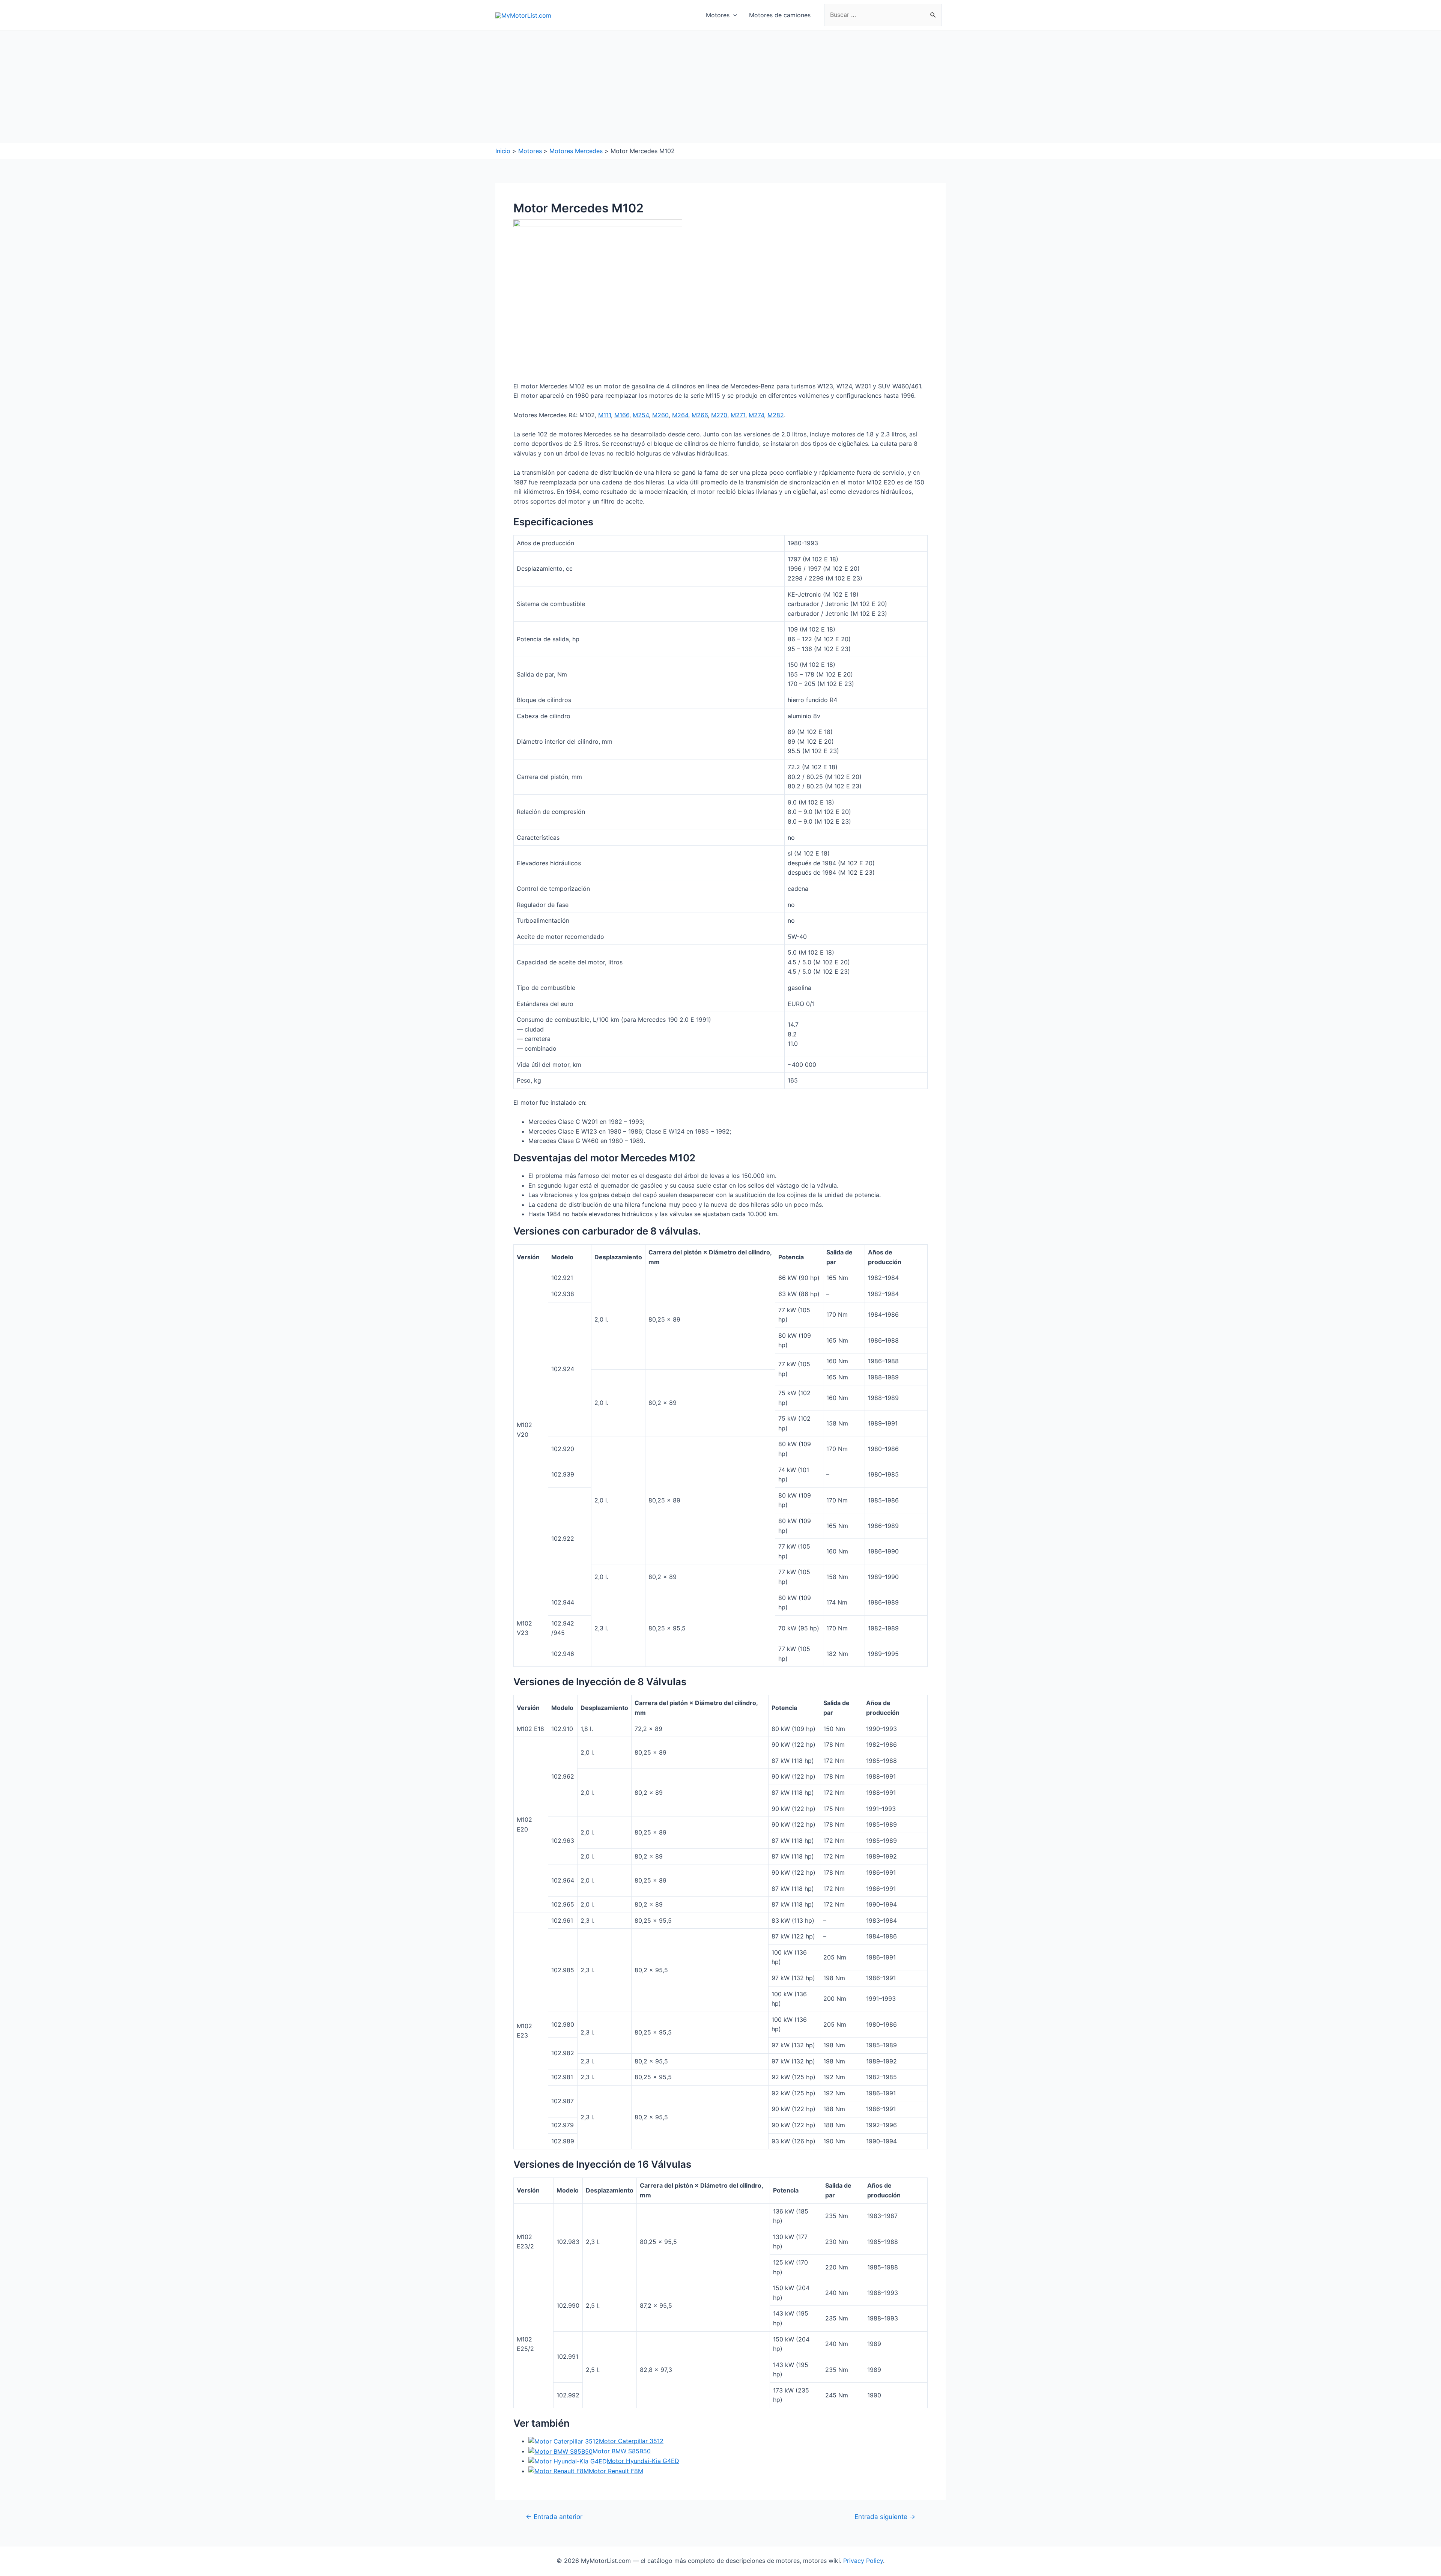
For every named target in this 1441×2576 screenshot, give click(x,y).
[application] (733, 15)
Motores (718, 15)
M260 (660, 415)
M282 (776, 415)
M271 (738, 415)
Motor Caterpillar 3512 (631, 2441)
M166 (622, 415)
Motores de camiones (780, 15)
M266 (700, 415)
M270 (719, 415)
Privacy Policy (863, 2561)
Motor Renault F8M (616, 2471)
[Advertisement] (720, 87)
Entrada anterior (554, 2517)
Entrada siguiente (885, 2517)
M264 (680, 415)
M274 (756, 415)
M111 (605, 415)
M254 (641, 415)
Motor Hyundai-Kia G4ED (643, 2461)
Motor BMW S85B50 (622, 2451)
